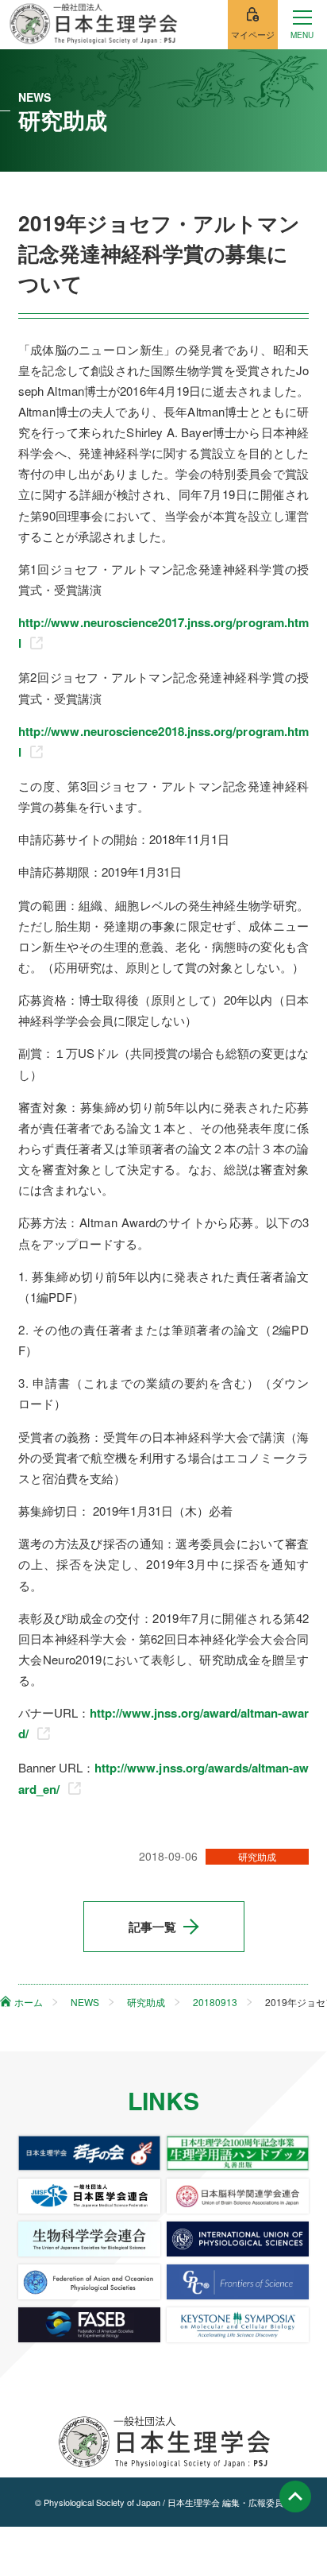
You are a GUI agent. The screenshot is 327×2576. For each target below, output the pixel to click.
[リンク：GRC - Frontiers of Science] (238, 2282)
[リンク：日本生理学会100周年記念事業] (238, 2153)
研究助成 (257, 1856)
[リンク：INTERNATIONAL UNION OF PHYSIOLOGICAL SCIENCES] (238, 2239)
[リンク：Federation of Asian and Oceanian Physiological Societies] (90, 2282)
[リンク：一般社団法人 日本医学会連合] (90, 2196)
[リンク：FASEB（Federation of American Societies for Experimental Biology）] (90, 2325)
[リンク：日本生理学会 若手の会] (90, 2153)
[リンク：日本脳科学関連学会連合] (238, 2196)
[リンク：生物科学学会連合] (90, 2239)
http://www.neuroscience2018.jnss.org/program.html (163, 742)
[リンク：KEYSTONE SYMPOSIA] (238, 2325)
